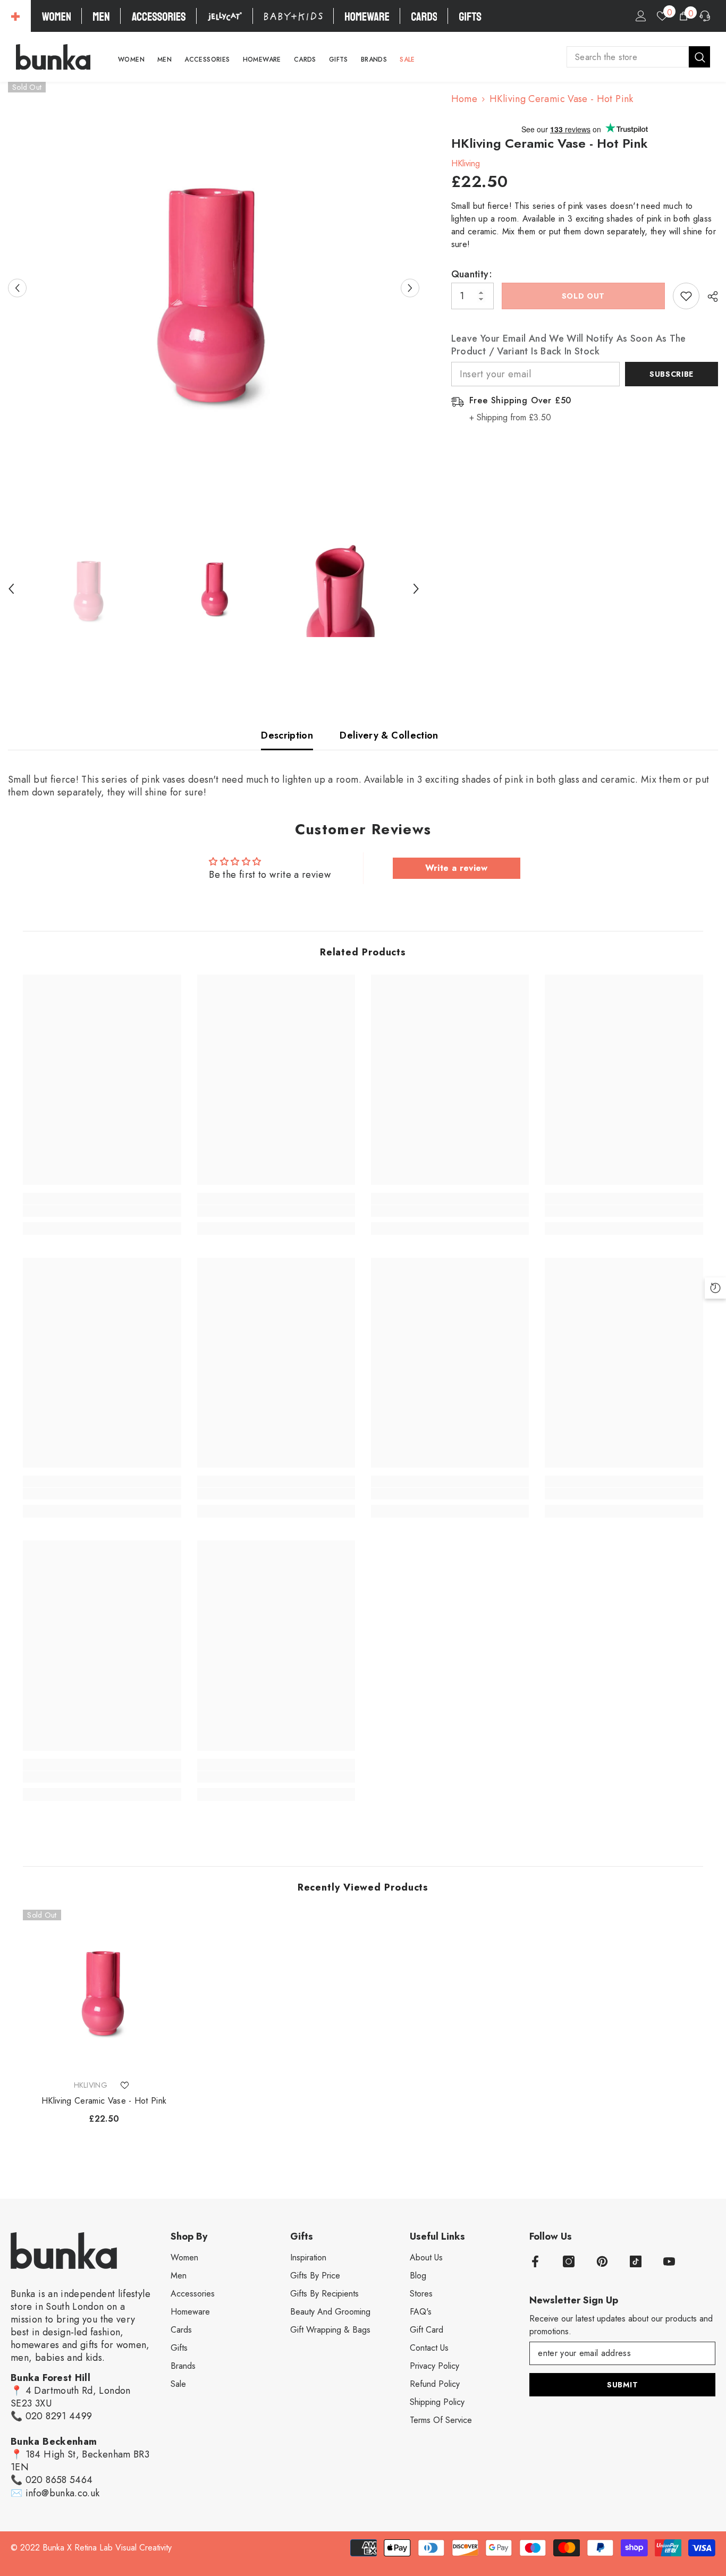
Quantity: (472, 274)
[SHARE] (709, 296)
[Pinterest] (602, 2261)
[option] (214, 288)
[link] (102, 1211)
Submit (622, 2385)
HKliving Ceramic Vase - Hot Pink (104, 2101)
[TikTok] (636, 2261)
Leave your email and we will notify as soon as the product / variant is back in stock (569, 345)
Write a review (457, 868)
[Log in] (641, 16)
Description (287, 735)
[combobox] (628, 57)
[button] (17, 288)
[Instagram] (569, 2261)
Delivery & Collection (389, 735)
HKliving (466, 163)
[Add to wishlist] (686, 296)
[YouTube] (669, 2261)
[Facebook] (535, 2261)
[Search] (638, 57)
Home (464, 99)
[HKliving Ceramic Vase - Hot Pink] (104, 1991)
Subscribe (672, 374)
